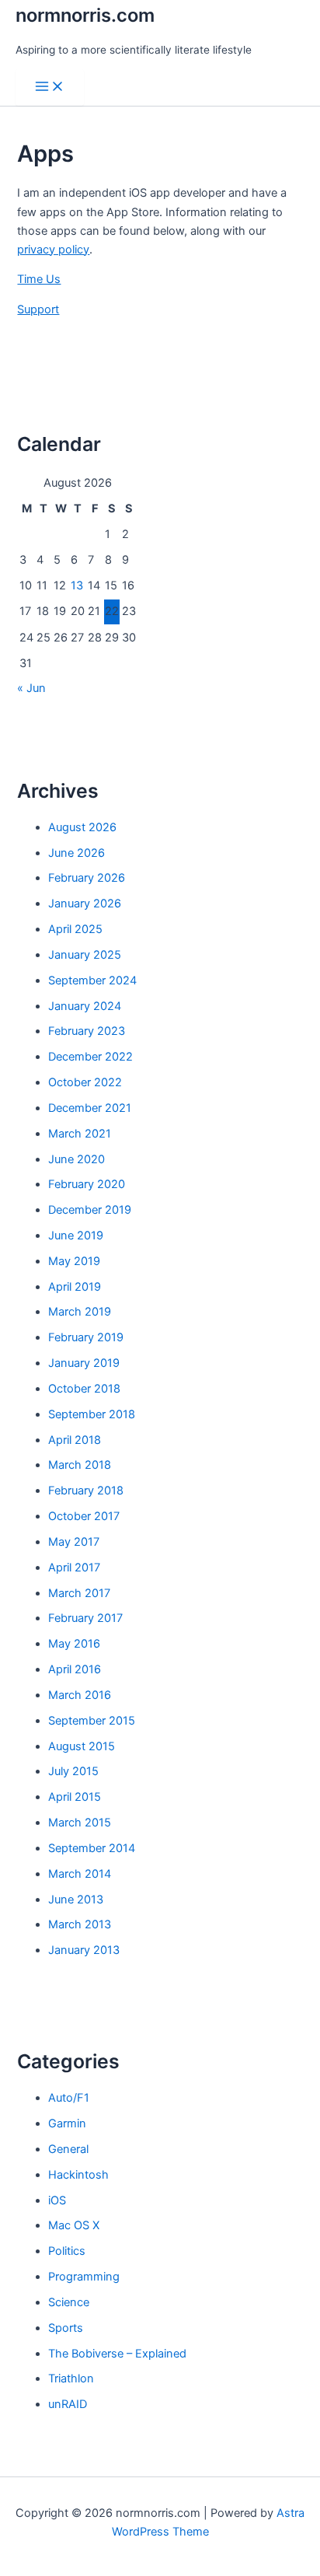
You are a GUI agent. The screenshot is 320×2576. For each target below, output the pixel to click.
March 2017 (79, 1593)
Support (38, 309)
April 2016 (75, 1669)
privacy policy (53, 250)
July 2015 (73, 1771)
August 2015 (82, 1746)
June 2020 (77, 1159)
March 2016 (80, 1695)
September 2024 (92, 980)
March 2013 (80, 1924)
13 (77, 585)
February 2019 (86, 1337)
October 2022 (85, 1082)
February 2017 (85, 1618)
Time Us (39, 279)
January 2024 (85, 1006)
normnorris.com (85, 15)
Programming (84, 2277)
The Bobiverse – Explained (117, 2354)
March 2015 (80, 1823)
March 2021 (80, 1134)
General (68, 2149)
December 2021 (90, 1108)
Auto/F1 (69, 2098)
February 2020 (87, 1184)
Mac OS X (74, 2225)
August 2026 (82, 827)
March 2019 (80, 1312)
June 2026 (77, 853)
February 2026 (87, 878)
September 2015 (92, 1721)
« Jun (31, 688)
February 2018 (86, 1491)
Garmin (67, 2123)
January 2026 (85, 904)
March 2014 (80, 1874)
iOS (57, 2200)
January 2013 (84, 1950)
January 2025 (85, 955)
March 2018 (80, 1465)
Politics (67, 2251)
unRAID (68, 2404)
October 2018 (84, 1389)
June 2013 (76, 1900)
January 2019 (84, 1363)
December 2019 (90, 1210)
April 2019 (75, 1287)
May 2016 (74, 1644)
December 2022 (90, 1057)
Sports (66, 2328)
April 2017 (74, 1568)
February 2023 (87, 1031)
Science (69, 2302)
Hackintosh (78, 2175)
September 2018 (92, 1414)
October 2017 (84, 1516)
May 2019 (74, 1261)
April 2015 (75, 1797)
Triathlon (71, 2379)
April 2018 (75, 1440)
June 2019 (76, 1236)
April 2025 (75, 929)
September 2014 (92, 1848)
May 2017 (74, 1542)
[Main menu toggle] (50, 87)
